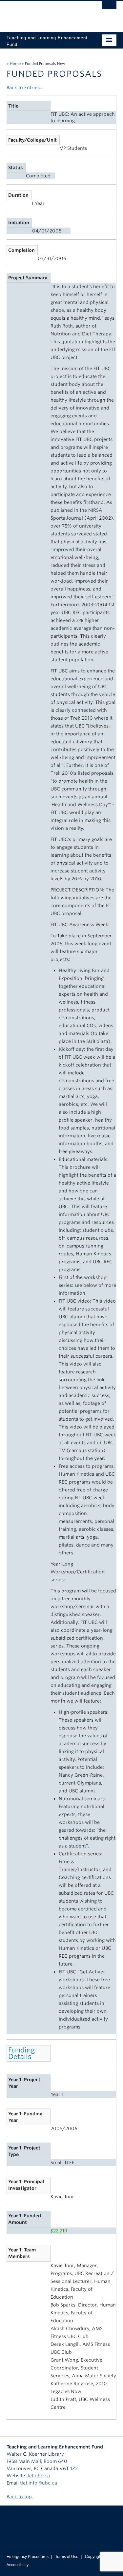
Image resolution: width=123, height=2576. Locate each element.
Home (15, 64)
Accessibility (18, 2565)
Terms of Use (67, 2557)
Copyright (94, 2557)
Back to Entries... (25, 88)
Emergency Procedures (28, 2557)
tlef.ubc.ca (38, 2476)
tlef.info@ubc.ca (39, 2483)
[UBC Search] (109, 8)
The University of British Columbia (45, 13)
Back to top (20, 2497)
